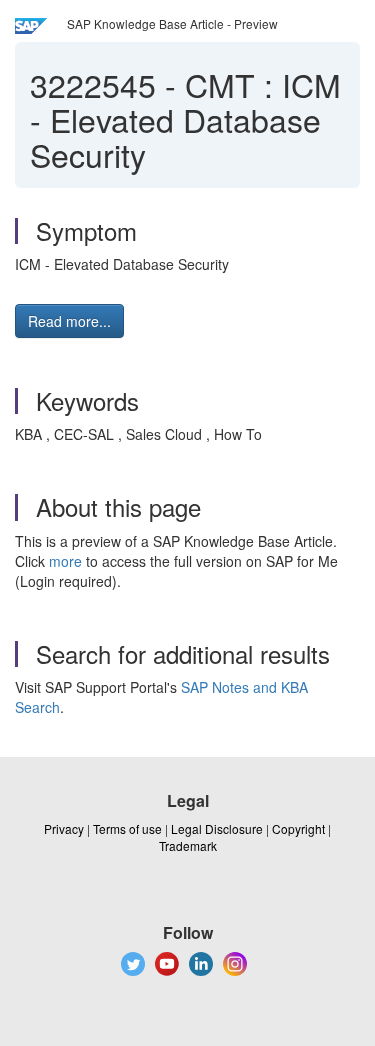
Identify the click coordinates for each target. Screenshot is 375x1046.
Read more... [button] (69, 321)
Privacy (64, 828)
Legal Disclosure (217, 828)
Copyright (298, 828)
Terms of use (127, 828)
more (65, 561)
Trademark (188, 845)
